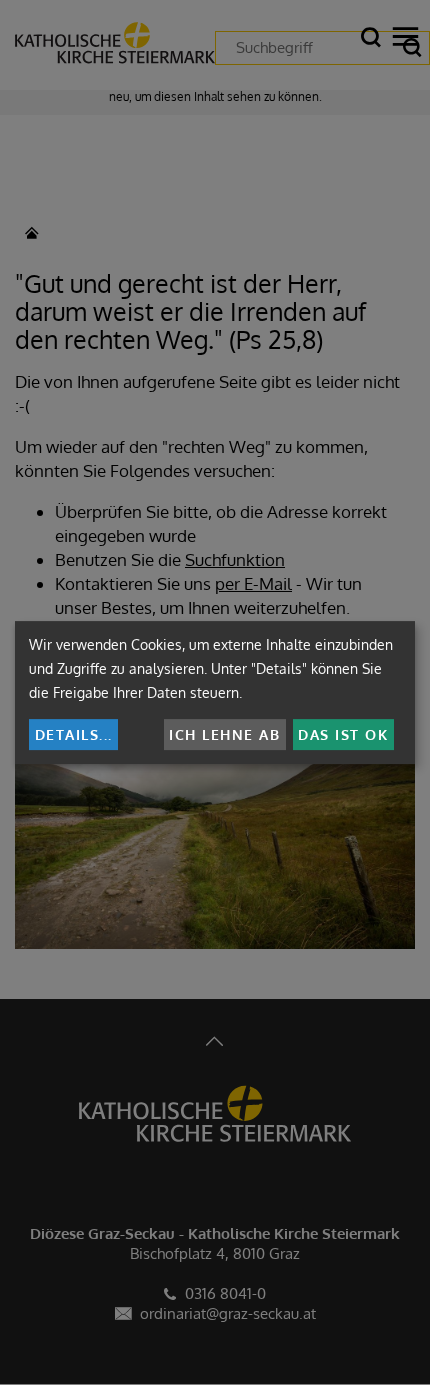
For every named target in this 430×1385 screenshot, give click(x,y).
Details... (74, 734)
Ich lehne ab (224, 734)
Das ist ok (343, 734)
